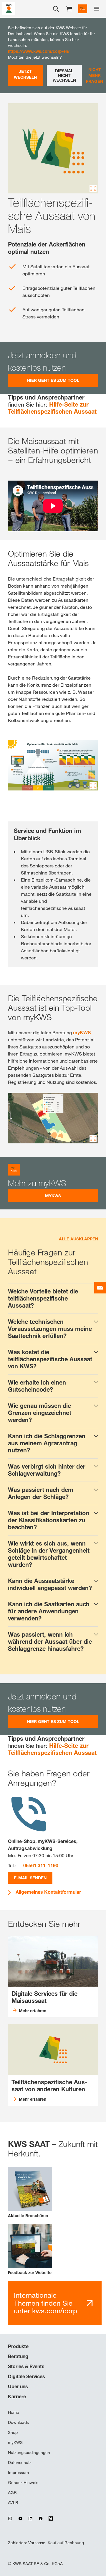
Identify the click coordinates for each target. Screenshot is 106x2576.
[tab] (53, 1298)
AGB (12, 2493)
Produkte (18, 2346)
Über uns (18, 2386)
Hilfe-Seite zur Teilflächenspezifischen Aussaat (52, 408)
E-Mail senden (30, 1878)
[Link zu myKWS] (83, 9)
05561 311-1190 (41, 1865)
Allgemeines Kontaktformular (48, 1892)
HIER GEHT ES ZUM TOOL (53, 380)
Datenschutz (20, 2462)
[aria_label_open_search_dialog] (56, 9)
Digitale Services (26, 2376)
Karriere (17, 2396)
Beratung (18, 2356)
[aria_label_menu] (97, 9)
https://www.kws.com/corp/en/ (39, 51)
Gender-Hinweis (23, 2483)
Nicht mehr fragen (95, 75)
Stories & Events (26, 2366)
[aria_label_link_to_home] (9, 8)
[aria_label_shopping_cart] (69, 8)
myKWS (82, 1033)
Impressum (18, 2473)
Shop (13, 2432)
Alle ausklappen (78, 1239)
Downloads (18, 2422)
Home (14, 2412)
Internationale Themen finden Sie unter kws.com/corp (45, 2303)
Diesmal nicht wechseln (64, 75)
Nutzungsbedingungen (29, 2452)
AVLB (13, 2503)
